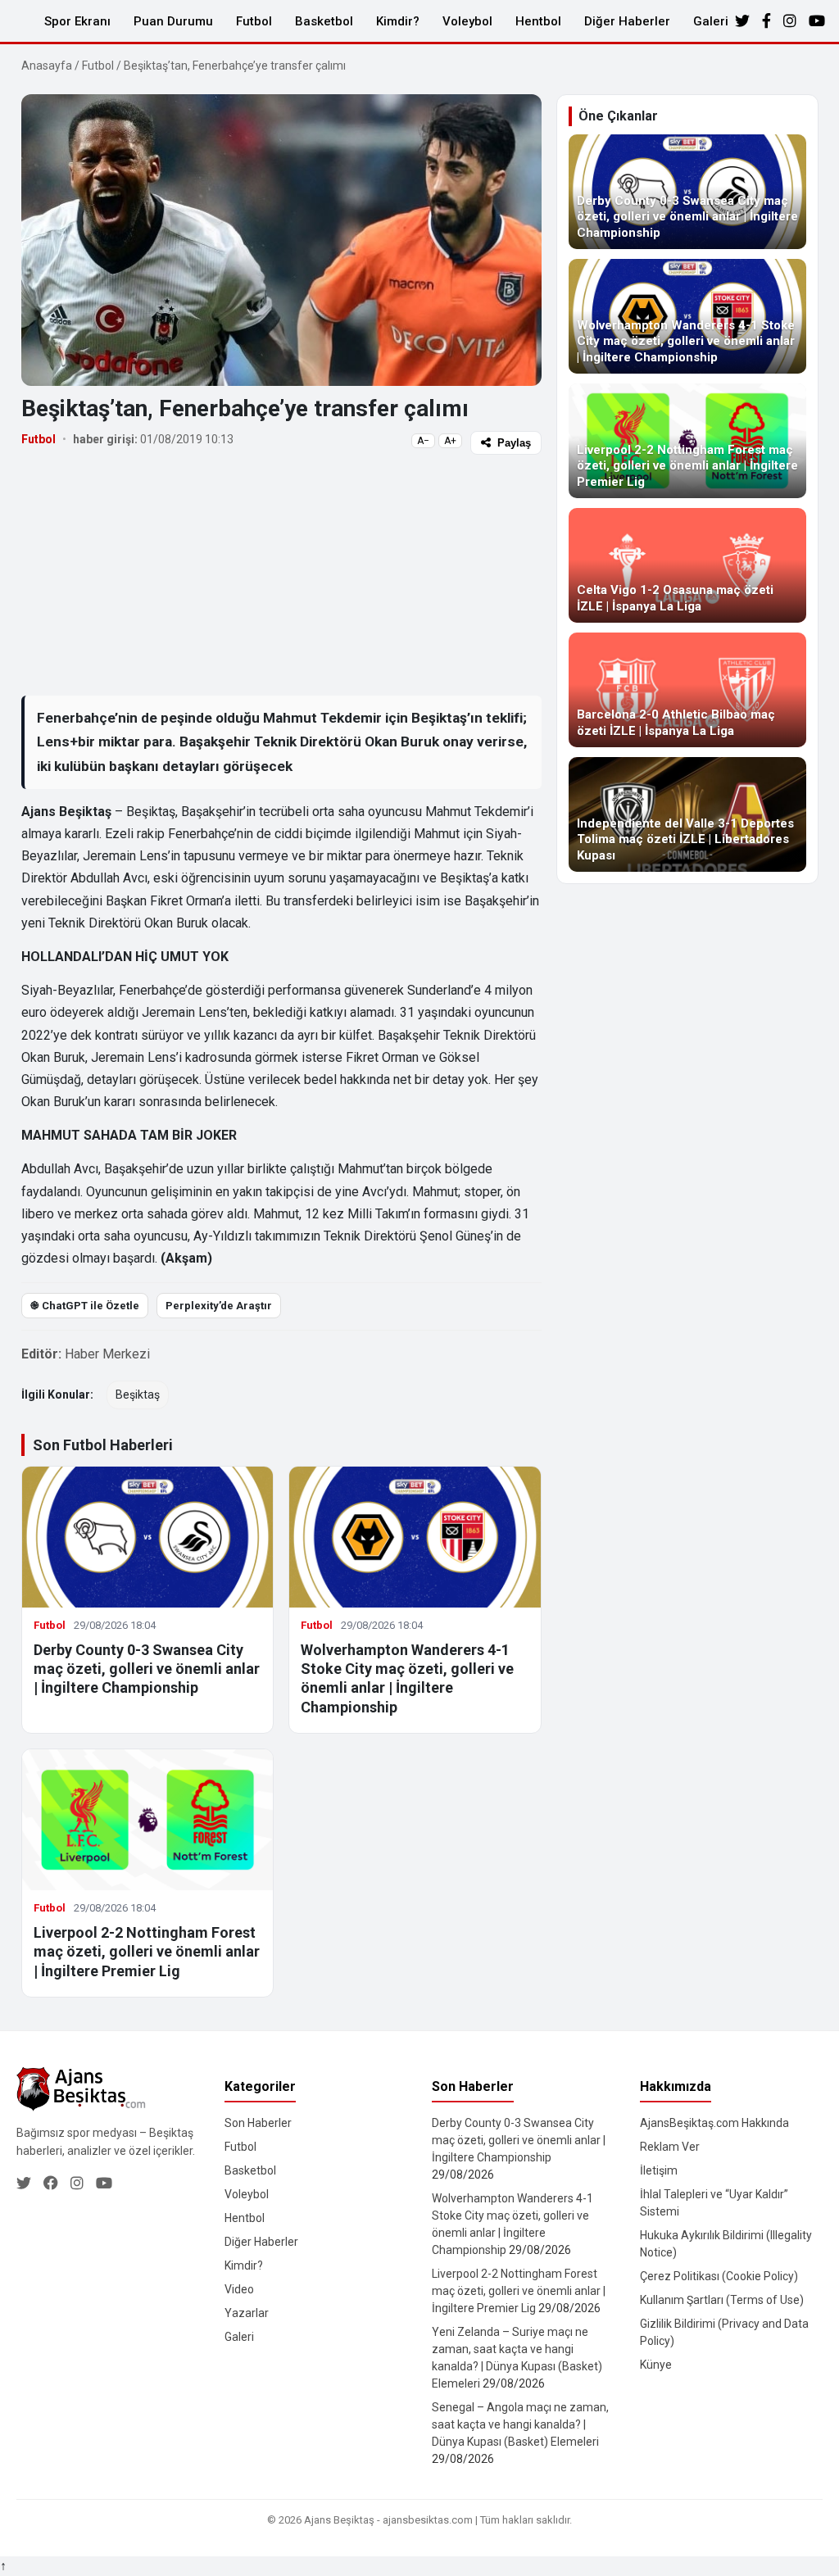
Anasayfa (47, 66)
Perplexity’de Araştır (219, 1306)
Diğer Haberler (627, 21)
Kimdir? (398, 21)
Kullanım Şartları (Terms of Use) (722, 2300)
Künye (656, 2365)
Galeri (711, 21)
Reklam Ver (670, 2147)
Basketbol (324, 21)
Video (239, 2289)
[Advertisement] (281, 574)
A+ (450, 441)
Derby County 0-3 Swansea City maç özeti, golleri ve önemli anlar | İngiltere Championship (147, 1669)
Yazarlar (247, 2313)
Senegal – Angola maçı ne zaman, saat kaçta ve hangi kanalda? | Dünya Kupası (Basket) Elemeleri (520, 2424)
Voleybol (467, 21)
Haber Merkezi (107, 1354)
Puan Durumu (173, 21)
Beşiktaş (138, 1395)
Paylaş (514, 443)
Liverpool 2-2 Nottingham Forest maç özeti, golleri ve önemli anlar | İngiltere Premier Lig (147, 1952)
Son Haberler (258, 2123)
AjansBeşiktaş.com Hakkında (714, 2123)
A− (423, 441)
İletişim (659, 2170)
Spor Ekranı (77, 21)
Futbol (254, 21)
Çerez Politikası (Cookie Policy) (719, 2276)
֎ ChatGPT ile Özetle (85, 1306)
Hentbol (538, 21)
